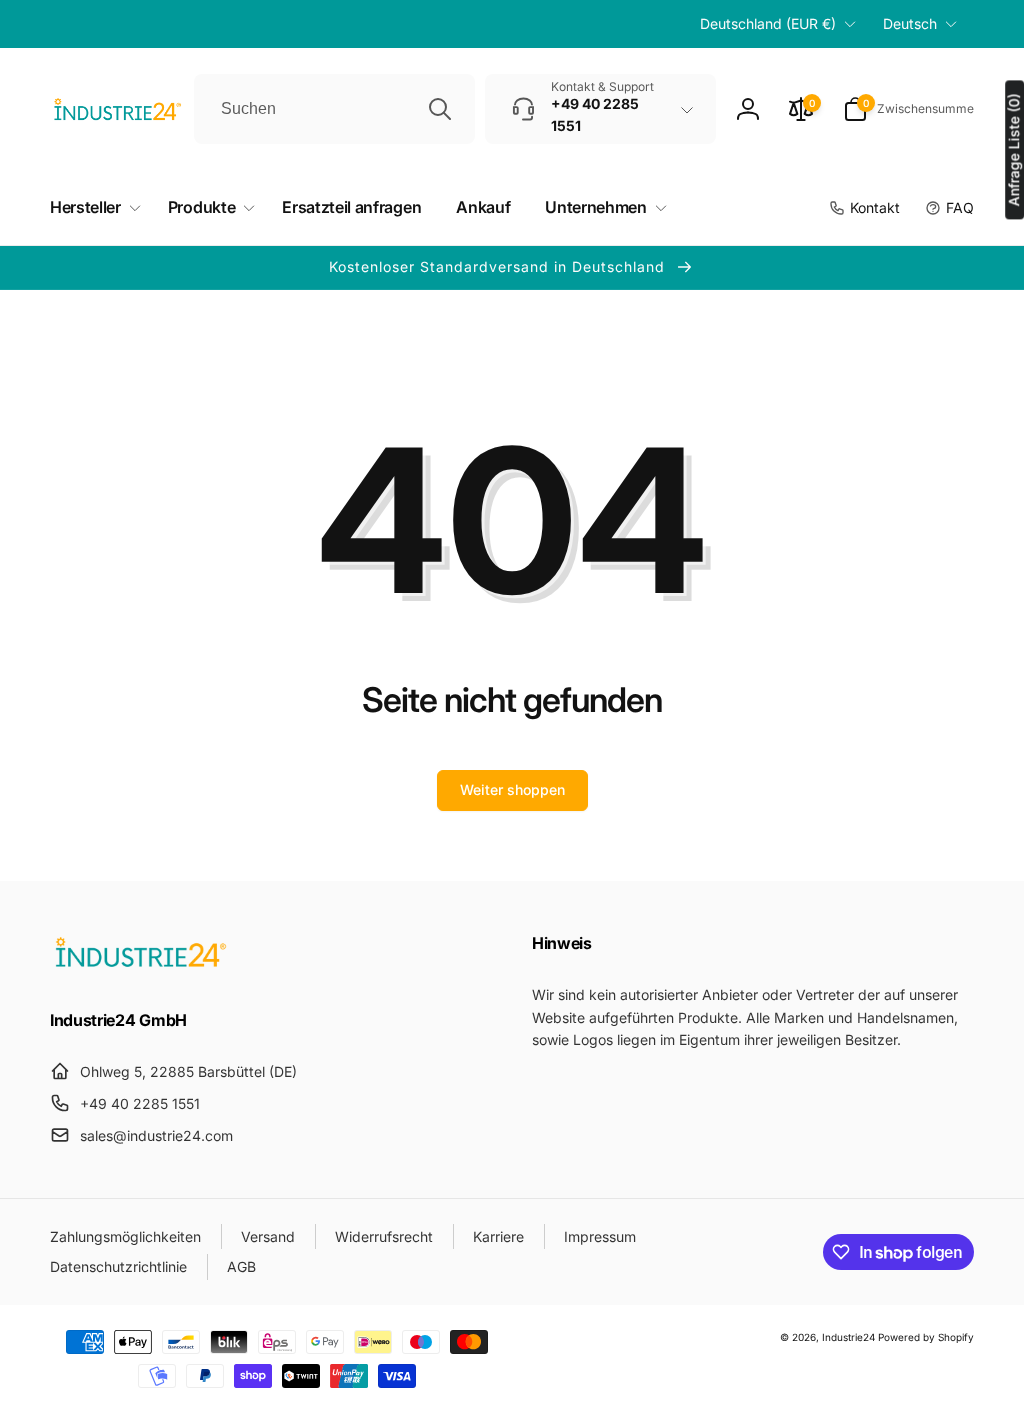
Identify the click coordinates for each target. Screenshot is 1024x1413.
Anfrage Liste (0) (1013, 149)
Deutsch (910, 23)
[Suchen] (440, 109)
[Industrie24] (140, 966)
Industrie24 (848, 1337)
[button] (908, 109)
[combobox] (334, 109)
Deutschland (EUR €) (768, 23)
